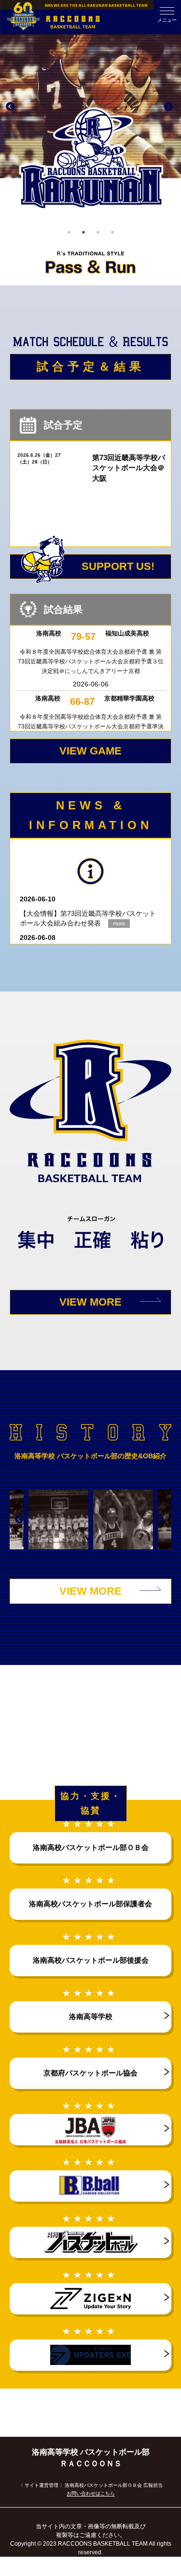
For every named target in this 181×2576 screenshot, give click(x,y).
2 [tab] (84, 232)
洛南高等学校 (91, 2016)
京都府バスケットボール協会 (90, 2073)
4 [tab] (112, 232)
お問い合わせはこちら (91, 2493)
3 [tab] (98, 232)
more (119, 924)
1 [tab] (69, 232)
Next (168, 107)
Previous (10, 107)
